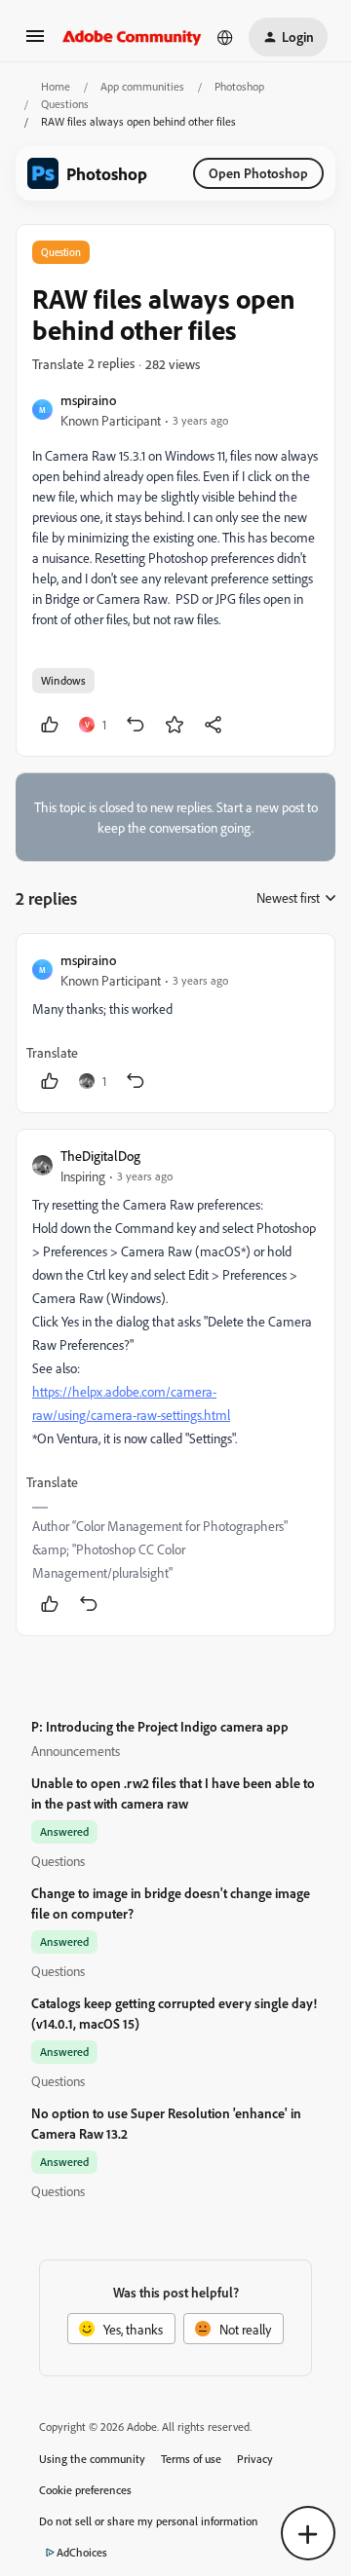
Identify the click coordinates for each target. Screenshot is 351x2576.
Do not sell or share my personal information (149, 2521)
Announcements (76, 1751)
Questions (65, 104)
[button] (35, 42)
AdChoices (82, 2552)
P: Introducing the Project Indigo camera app (160, 1726)
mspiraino (88, 400)
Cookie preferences (85, 2490)
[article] (175, 1023)
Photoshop (239, 86)
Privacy (255, 2459)
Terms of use (191, 2459)
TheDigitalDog (100, 1156)
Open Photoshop (258, 173)
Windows (63, 680)
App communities (142, 86)
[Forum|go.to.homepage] (132, 37)
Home (56, 86)
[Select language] (225, 37)
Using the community (92, 2459)
